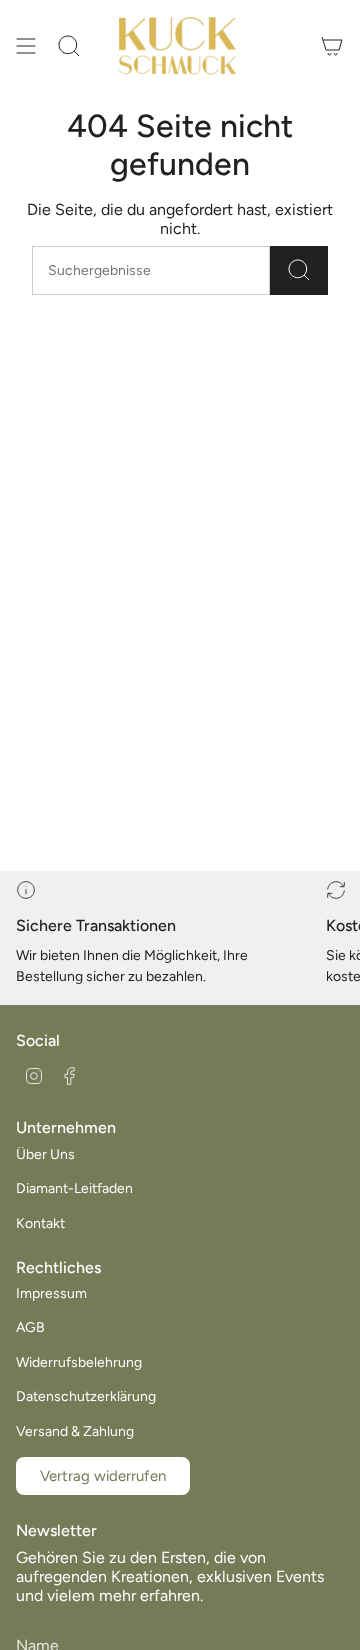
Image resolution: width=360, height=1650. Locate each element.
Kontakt (40, 1223)
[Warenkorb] (332, 45)
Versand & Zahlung (75, 1431)
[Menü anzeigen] (26, 45)
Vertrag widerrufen (103, 1476)
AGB (30, 1327)
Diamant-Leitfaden (74, 1188)
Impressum (51, 1293)
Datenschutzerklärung (86, 1396)
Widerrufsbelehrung (79, 1362)
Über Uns (45, 1154)
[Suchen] (299, 270)
